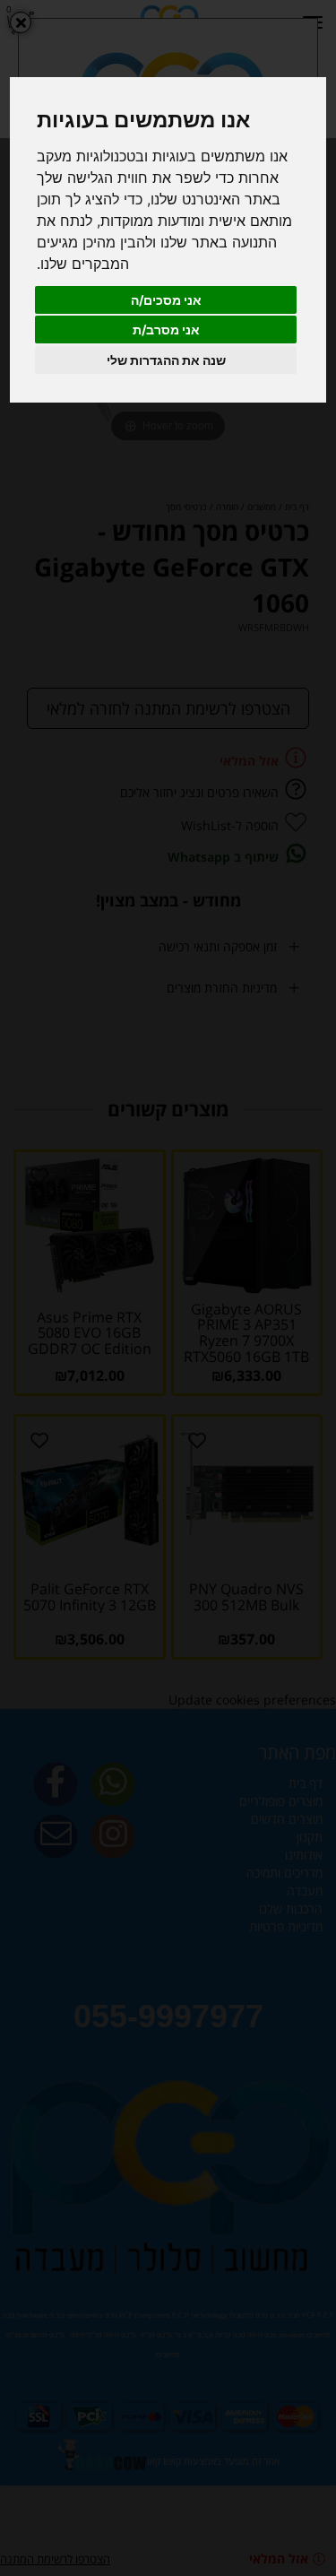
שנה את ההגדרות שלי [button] (166, 360)
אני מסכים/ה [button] (166, 300)
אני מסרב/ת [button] (166, 330)
